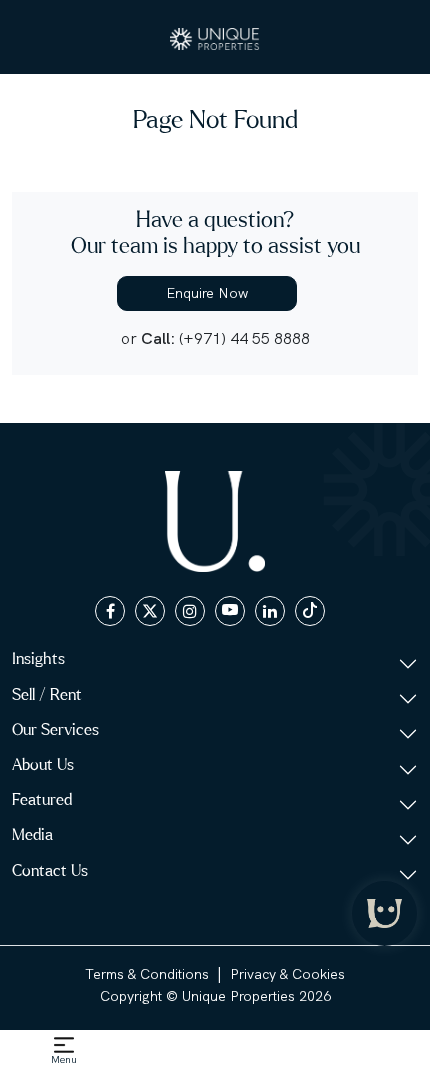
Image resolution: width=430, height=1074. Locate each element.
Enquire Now (207, 293)
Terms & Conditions (147, 974)
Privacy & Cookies (287, 974)
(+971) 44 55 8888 (244, 338)
